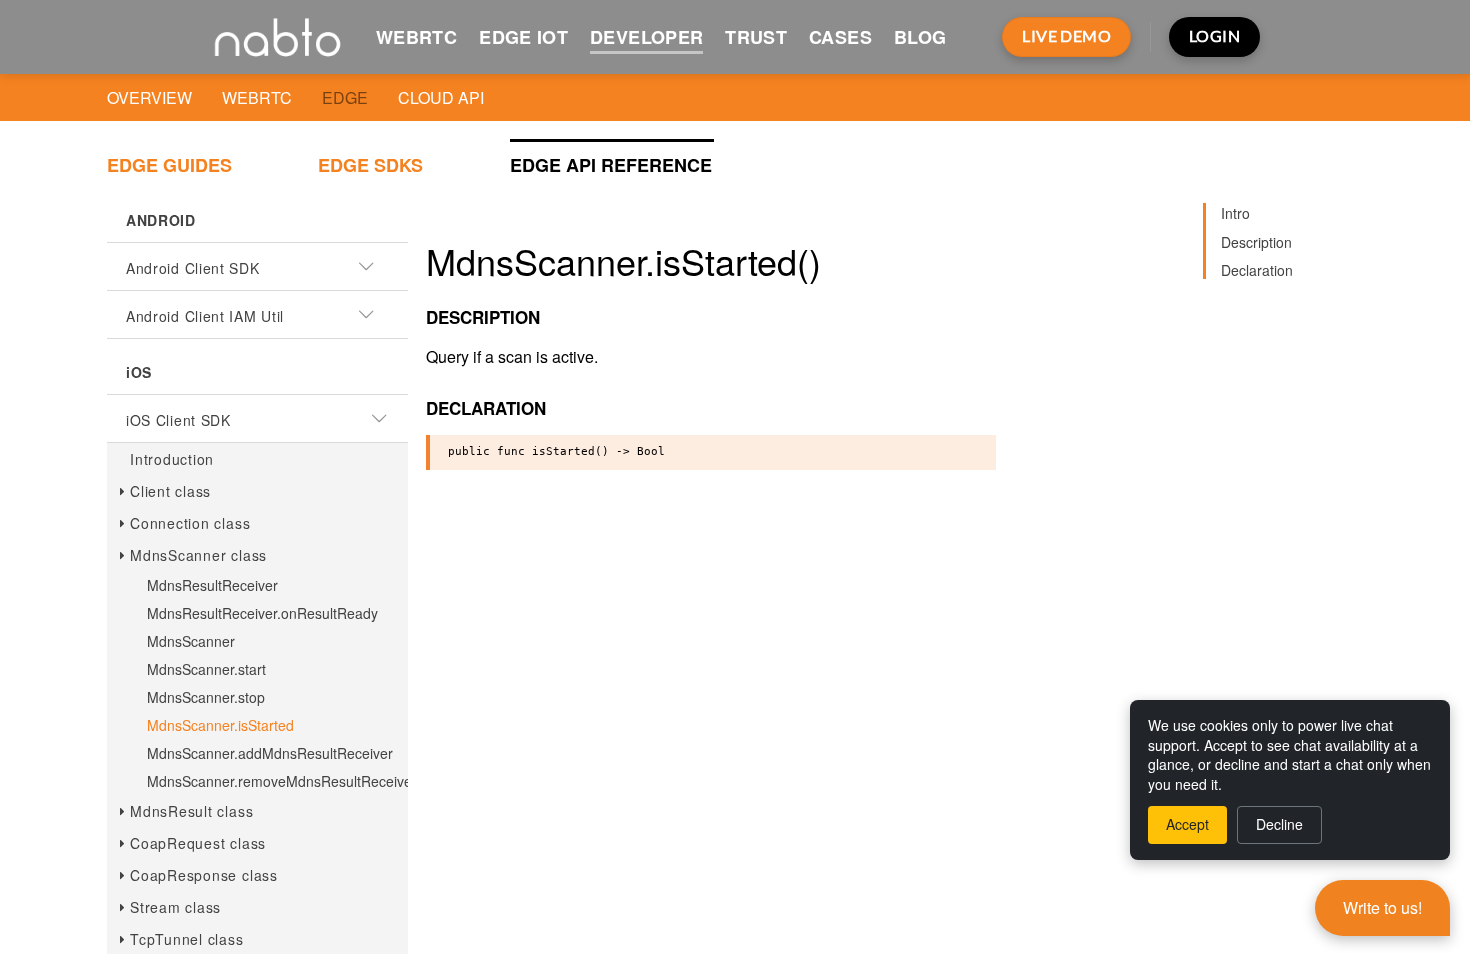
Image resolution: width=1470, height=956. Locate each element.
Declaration (1257, 270)
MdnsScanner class (198, 555)
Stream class (175, 907)
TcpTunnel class (187, 939)
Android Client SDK (193, 268)
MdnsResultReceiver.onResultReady (262, 613)
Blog (920, 37)
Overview (149, 97)
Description (1256, 242)
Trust (756, 37)
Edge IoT (523, 37)
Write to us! (1382, 907)
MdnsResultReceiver (212, 585)
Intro (1235, 213)
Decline (1279, 824)
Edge (345, 97)
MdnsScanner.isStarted (220, 725)
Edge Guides (169, 165)
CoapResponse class (204, 875)
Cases (840, 37)
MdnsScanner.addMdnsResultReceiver (270, 753)
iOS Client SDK (178, 420)
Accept (1187, 824)
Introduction (172, 459)
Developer (646, 37)
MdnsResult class (191, 811)
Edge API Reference (611, 165)
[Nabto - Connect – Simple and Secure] (278, 37)
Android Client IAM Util (205, 316)
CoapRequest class (198, 843)
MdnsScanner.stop (206, 697)
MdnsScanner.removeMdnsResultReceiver (282, 781)
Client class (170, 491)
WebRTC (416, 37)
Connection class (190, 523)
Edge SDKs (370, 165)
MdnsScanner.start (206, 669)
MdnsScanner (191, 641)
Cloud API (441, 97)
